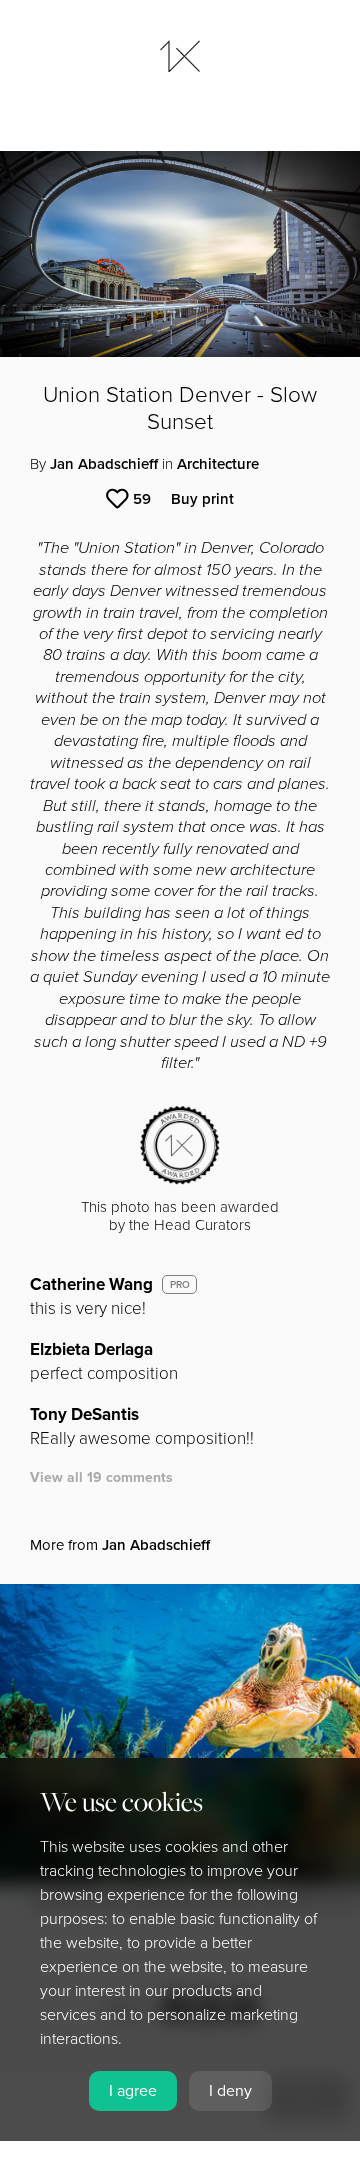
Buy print (202, 499)
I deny (230, 2091)
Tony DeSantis (84, 1414)
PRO (180, 1285)
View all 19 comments (101, 1477)
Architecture (218, 464)
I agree (133, 2091)
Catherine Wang (91, 1284)
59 (142, 499)
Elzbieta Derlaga (91, 1349)
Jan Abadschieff (104, 464)
